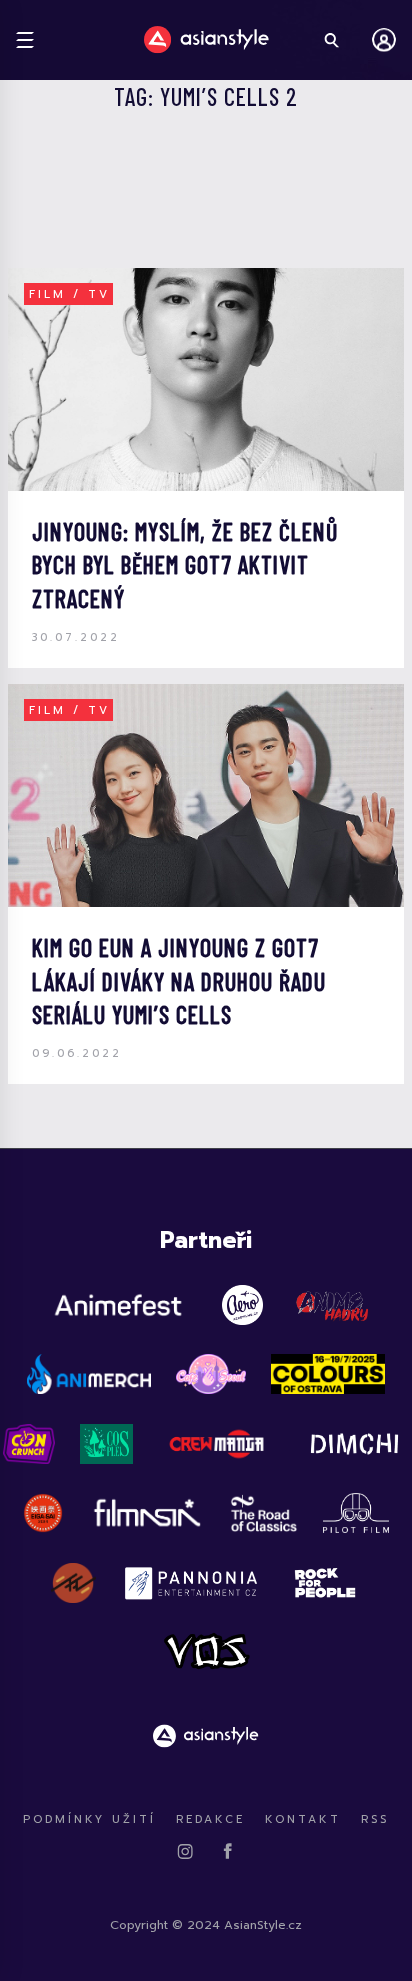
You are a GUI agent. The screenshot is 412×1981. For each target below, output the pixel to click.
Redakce (210, 1819)
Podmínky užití (89, 1819)
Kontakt (303, 1819)
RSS (375, 1819)
